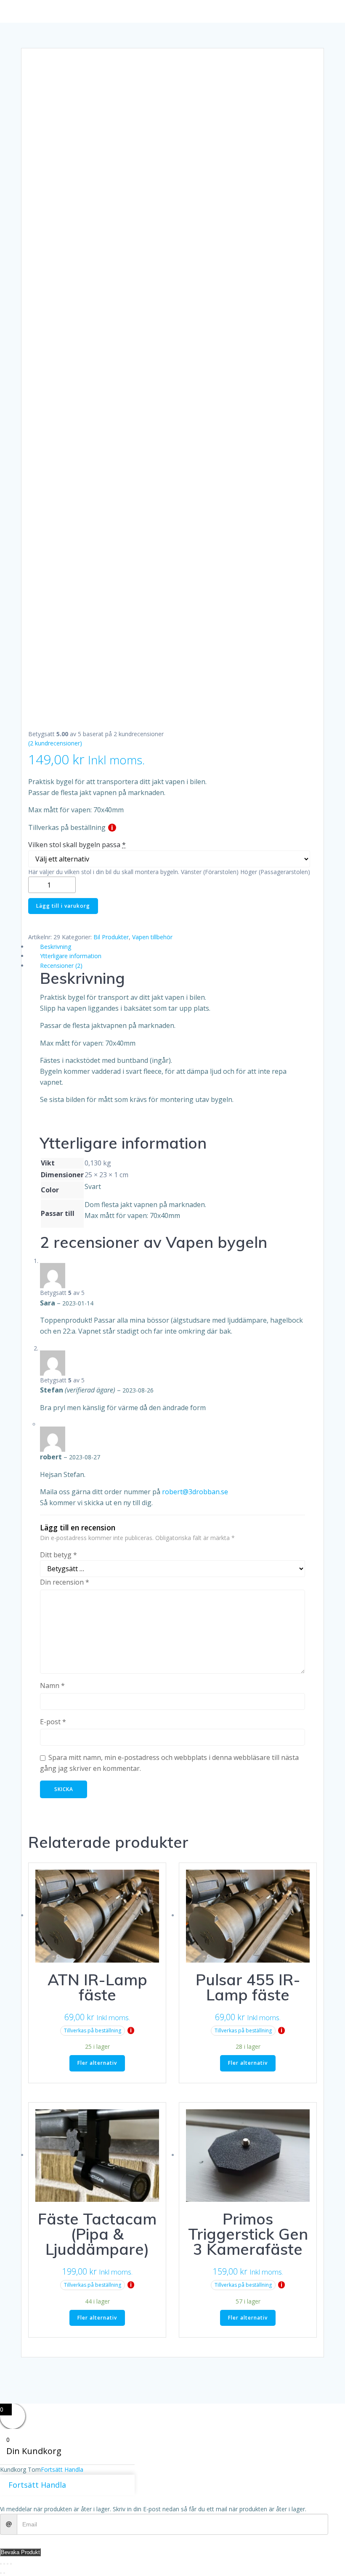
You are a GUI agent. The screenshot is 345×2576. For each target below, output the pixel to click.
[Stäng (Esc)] (11, 2564)
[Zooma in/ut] (1, 2564)
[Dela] (8, 2564)
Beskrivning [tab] (56, 947)
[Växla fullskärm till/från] (4, 2564)
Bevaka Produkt (20, 2552)
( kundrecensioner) (55, 743)
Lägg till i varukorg (63, 906)
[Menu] (172, 11)
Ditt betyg (58, 1555)
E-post (53, 1722)
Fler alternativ (97, 2063)
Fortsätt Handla (62, 2469)
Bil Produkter (111, 937)
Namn (52, 1686)
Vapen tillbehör (152, 937)
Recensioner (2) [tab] (61, 966)
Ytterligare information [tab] (71, 956)
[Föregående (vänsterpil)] (1, 2573)
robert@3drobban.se (195, 1492)
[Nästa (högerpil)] (4, 2573)
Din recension (65, 1582)
